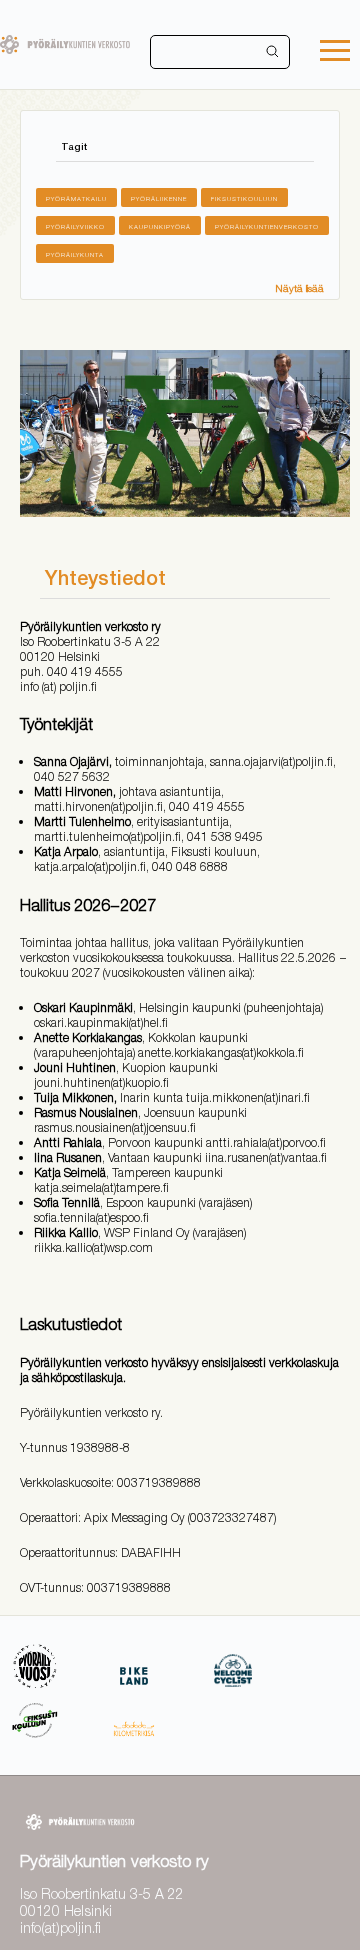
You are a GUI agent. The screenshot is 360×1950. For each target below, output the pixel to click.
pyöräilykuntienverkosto (267, 226)
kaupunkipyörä (160, 226)
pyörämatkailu (76, 198)
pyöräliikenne (159, 198)
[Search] (273, 52)
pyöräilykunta (75, 254)
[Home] (65, 44)
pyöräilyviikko (75, 226)
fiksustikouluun (244, 198)
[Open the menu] (335, 52)
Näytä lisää (299, 288)
